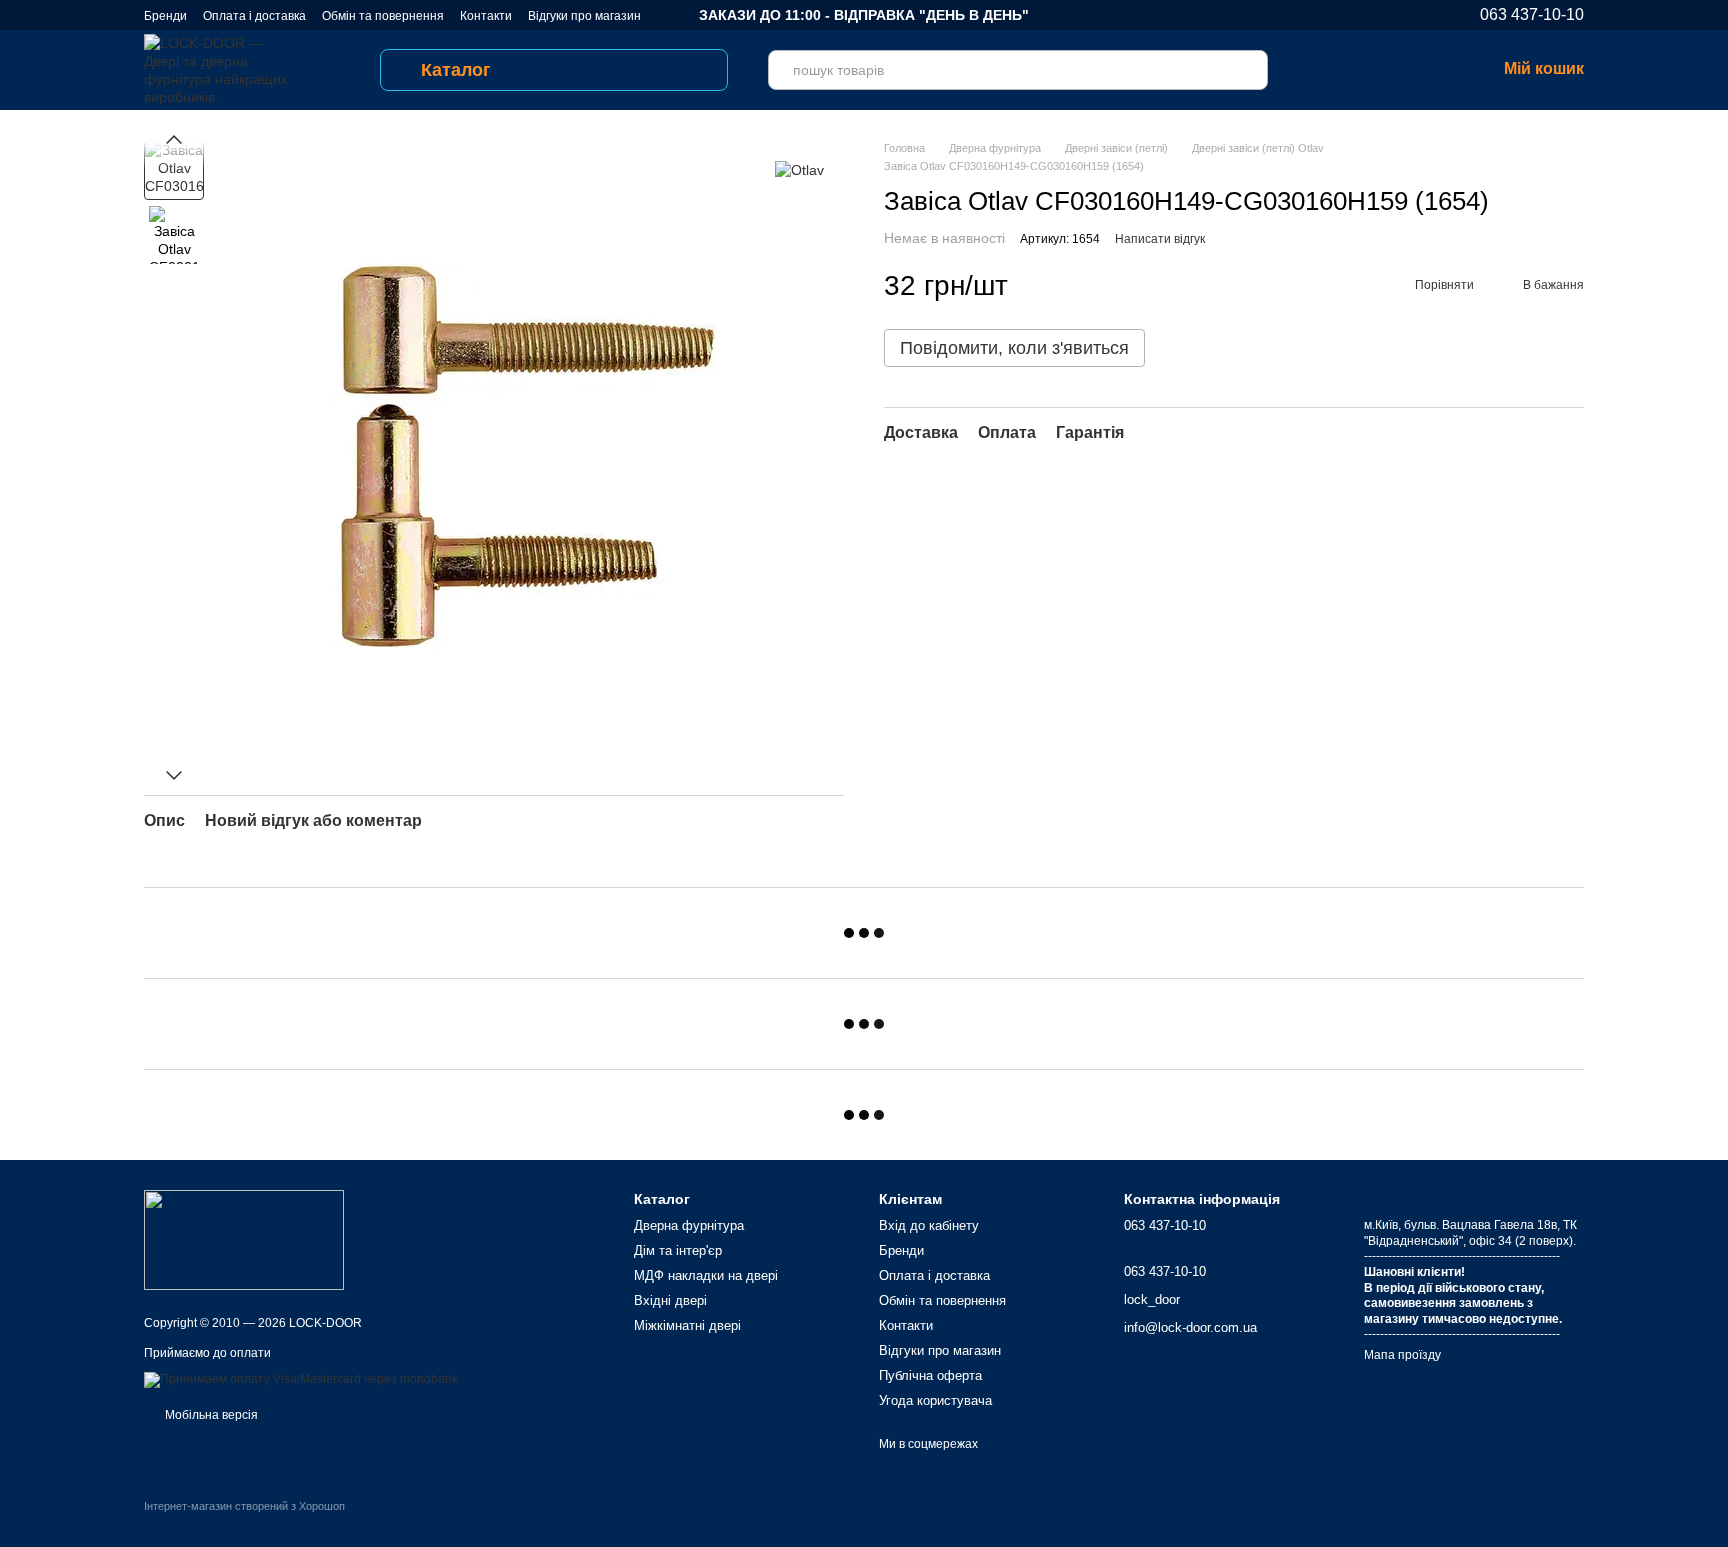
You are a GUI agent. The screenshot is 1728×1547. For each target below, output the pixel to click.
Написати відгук (1160, 239)
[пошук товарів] (1248, 70)
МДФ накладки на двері (706, 1275)
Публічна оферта (930, 1375)
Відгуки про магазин (584, 16)
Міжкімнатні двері (687, 1325)
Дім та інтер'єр (678, 1250)
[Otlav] (799, 169)
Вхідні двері (670, 1300)
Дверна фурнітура (689, 1225)
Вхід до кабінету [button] (929, 1225)
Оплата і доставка (254, 16)
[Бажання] (1376, 70)
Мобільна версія (210, 1415)
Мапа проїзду (1402, 1355)
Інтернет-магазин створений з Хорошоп (244, 1506)
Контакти (486, 16)
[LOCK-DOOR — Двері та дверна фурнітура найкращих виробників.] (244, 1239)
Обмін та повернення (383, 16)
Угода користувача (935, 1400)
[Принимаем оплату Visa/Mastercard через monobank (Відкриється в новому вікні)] (301, 1379)
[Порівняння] (1324, 70)
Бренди (165, 16)
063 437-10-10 (1532, 15)
